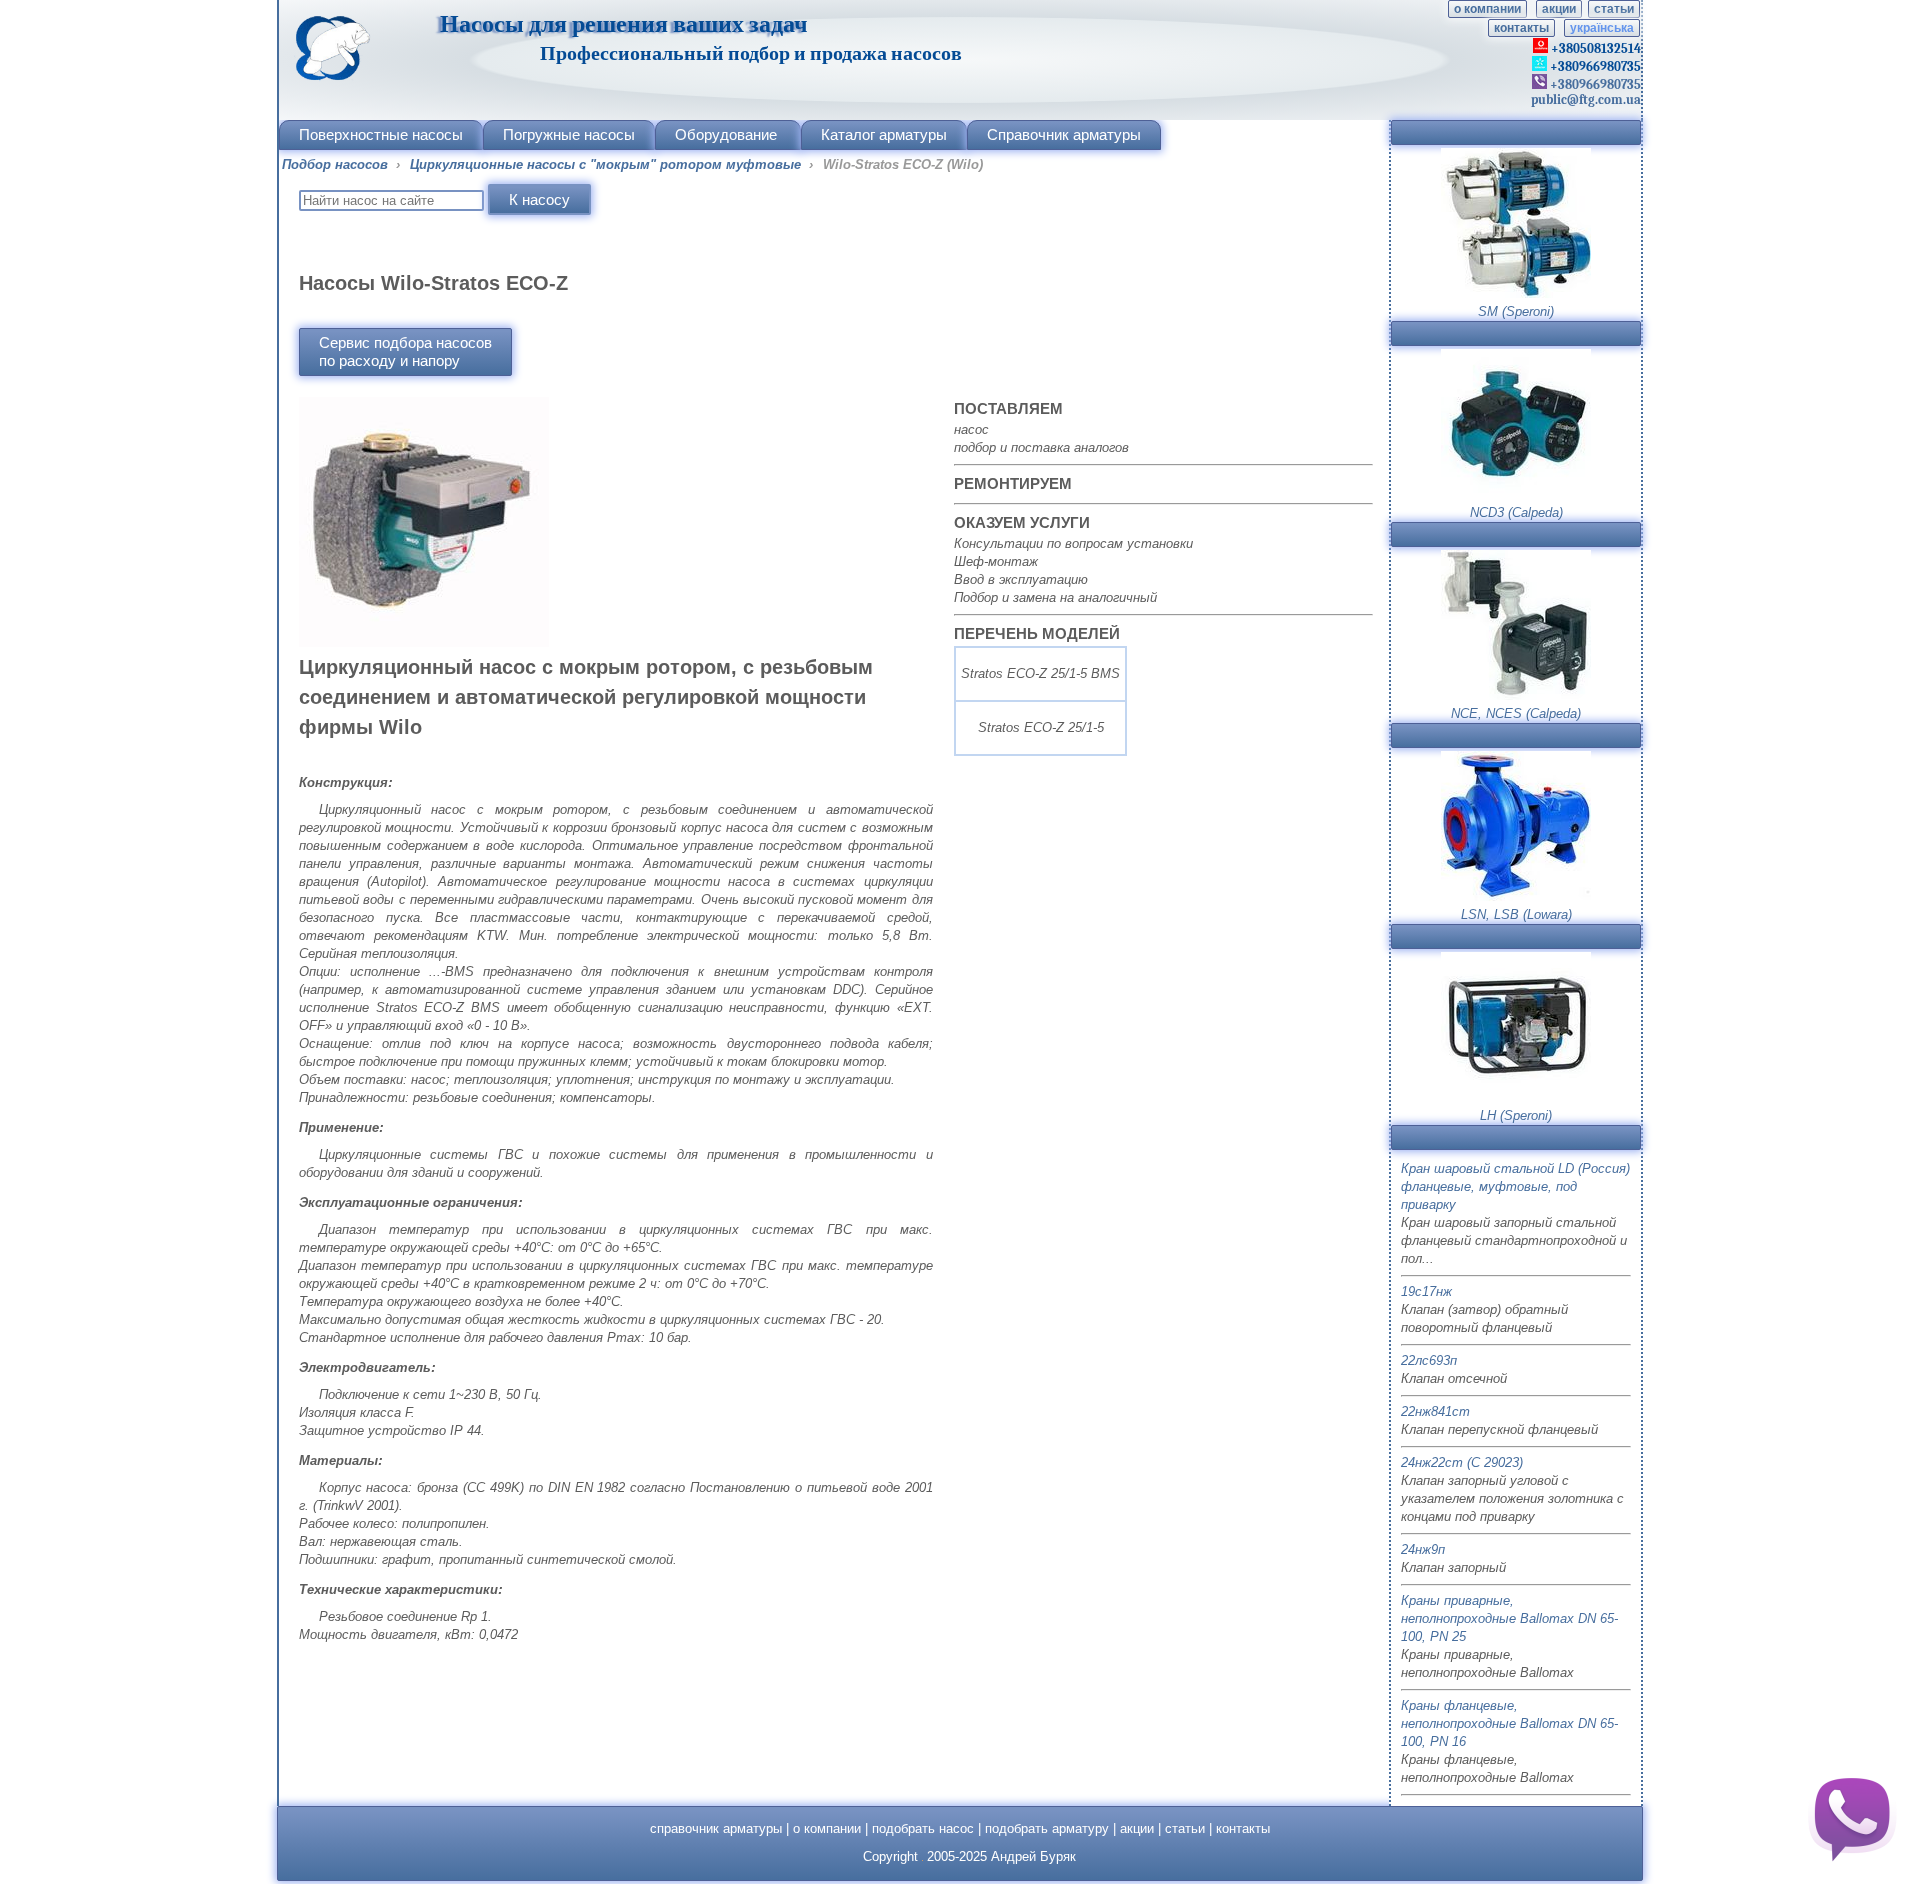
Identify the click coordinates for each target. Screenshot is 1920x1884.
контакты (1521, 28)
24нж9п (1423, 1549)
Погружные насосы (569, 134)
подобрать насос (923, 1828)
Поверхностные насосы (381, 134)
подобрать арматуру (1047, 1828)
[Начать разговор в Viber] (1852, 1816)
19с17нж (1426, 1291)
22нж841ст (1435, 1411)
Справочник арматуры (1064, 134)
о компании (1487, 9)
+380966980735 (1594, 84)
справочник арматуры (716, 1828)
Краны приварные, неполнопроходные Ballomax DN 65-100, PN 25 (1509, 1618)
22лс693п (1429, 1360)
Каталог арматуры (884, 134)
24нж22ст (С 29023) (1462, 1462)
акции (1559, 9)
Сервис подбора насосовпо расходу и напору (405, 351)
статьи (1614, 9)
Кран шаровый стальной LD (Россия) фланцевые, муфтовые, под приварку (1515, 1186)
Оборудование (726, 134)
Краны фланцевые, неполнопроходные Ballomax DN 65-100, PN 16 (1509, 1723)
